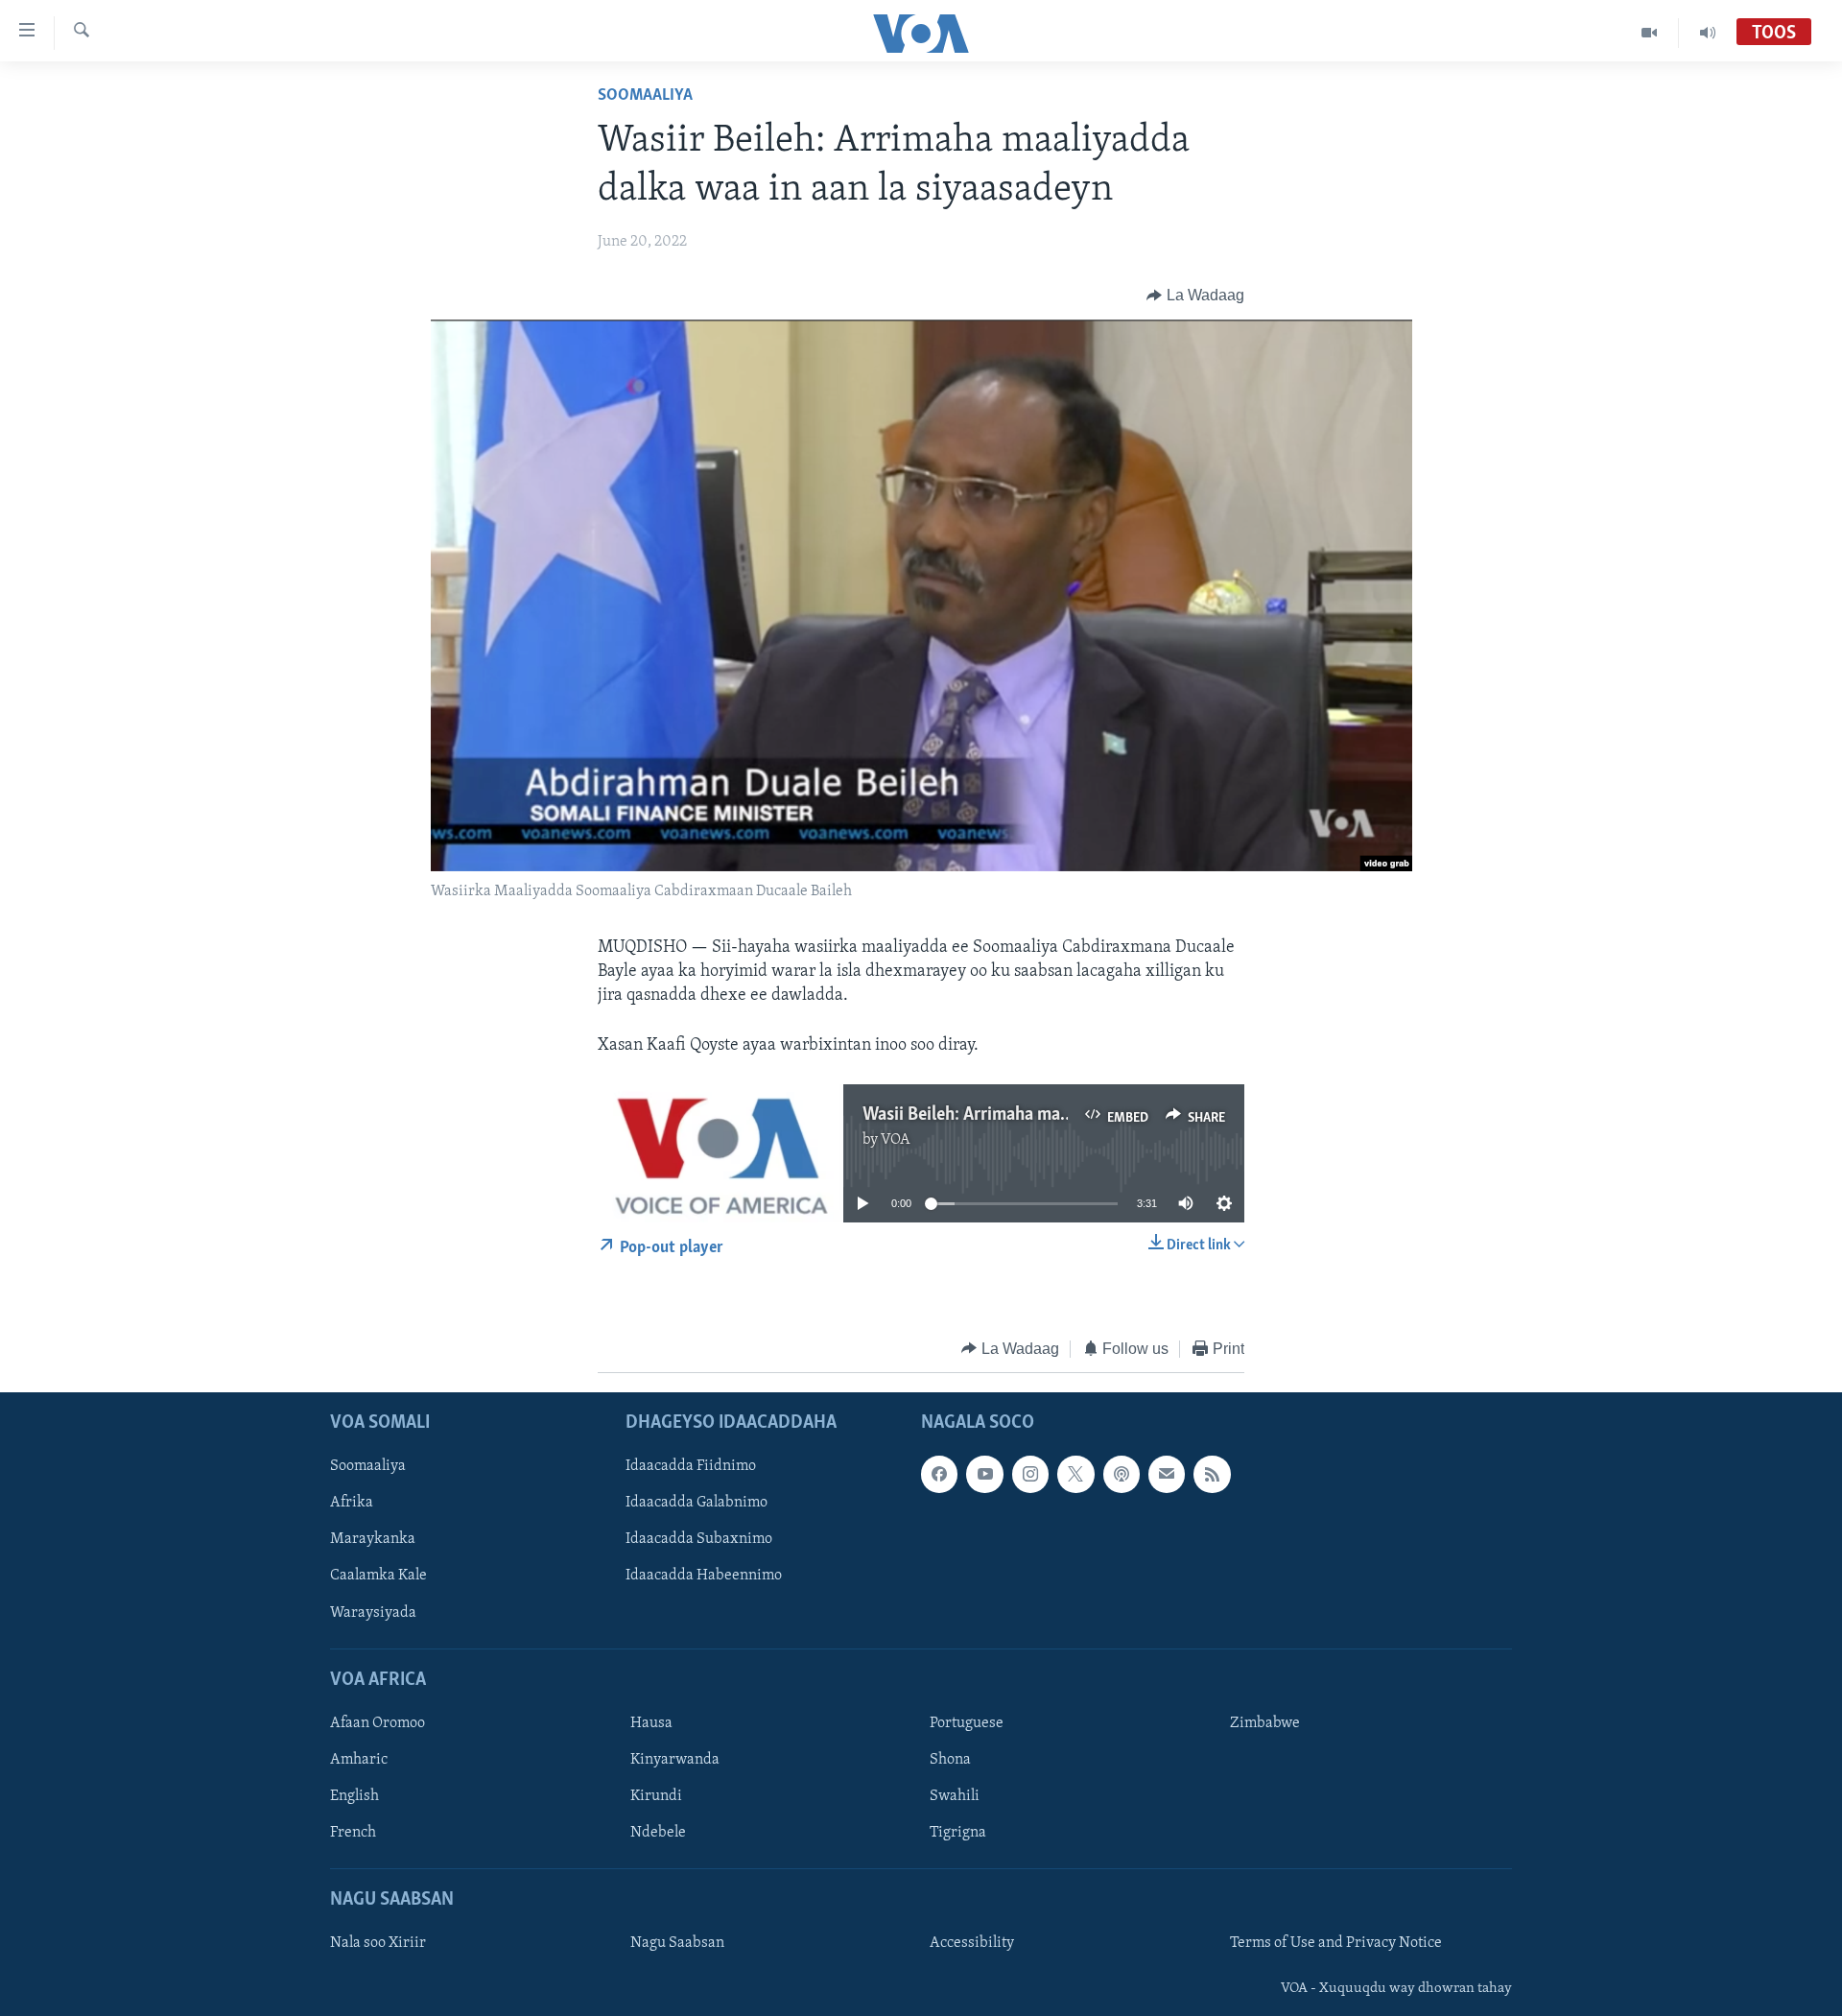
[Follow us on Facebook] (939, 1474)
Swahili (955, 1796)
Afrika (352, 1503)
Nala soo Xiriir (378, 1944)
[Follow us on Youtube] (984, 1474)
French (353, 1833)
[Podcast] (1122, 1474)
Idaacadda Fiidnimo (691, 1466)
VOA (896, 1140)
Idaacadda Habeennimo (704, 1577)
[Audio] (1708, 33)
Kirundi (656, 1796)
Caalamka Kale (378, 1577)
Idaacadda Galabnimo (697, 1503)
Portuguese (967, 1723)
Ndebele (658, 1833)
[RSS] (1212, 1474)
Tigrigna (958, 1833)
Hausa (651, 1723)
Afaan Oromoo (378, 1723)
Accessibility (972, 1944)
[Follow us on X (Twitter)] (1075, 1474)
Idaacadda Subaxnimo (699, 1540)
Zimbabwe (1265, 1723)
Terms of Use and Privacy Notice (1336, 1944)
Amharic (359, 1760)
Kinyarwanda (675, 1760)
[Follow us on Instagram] (1030, 1474)
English (354, 1796)
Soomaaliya (645, 96)
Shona (950, 1760)
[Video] (1650, 33)
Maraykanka (373, 1540)
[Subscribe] (1167, 1474)
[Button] (1195, 296)
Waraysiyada (373, 1613)
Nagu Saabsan (677, 1944)
